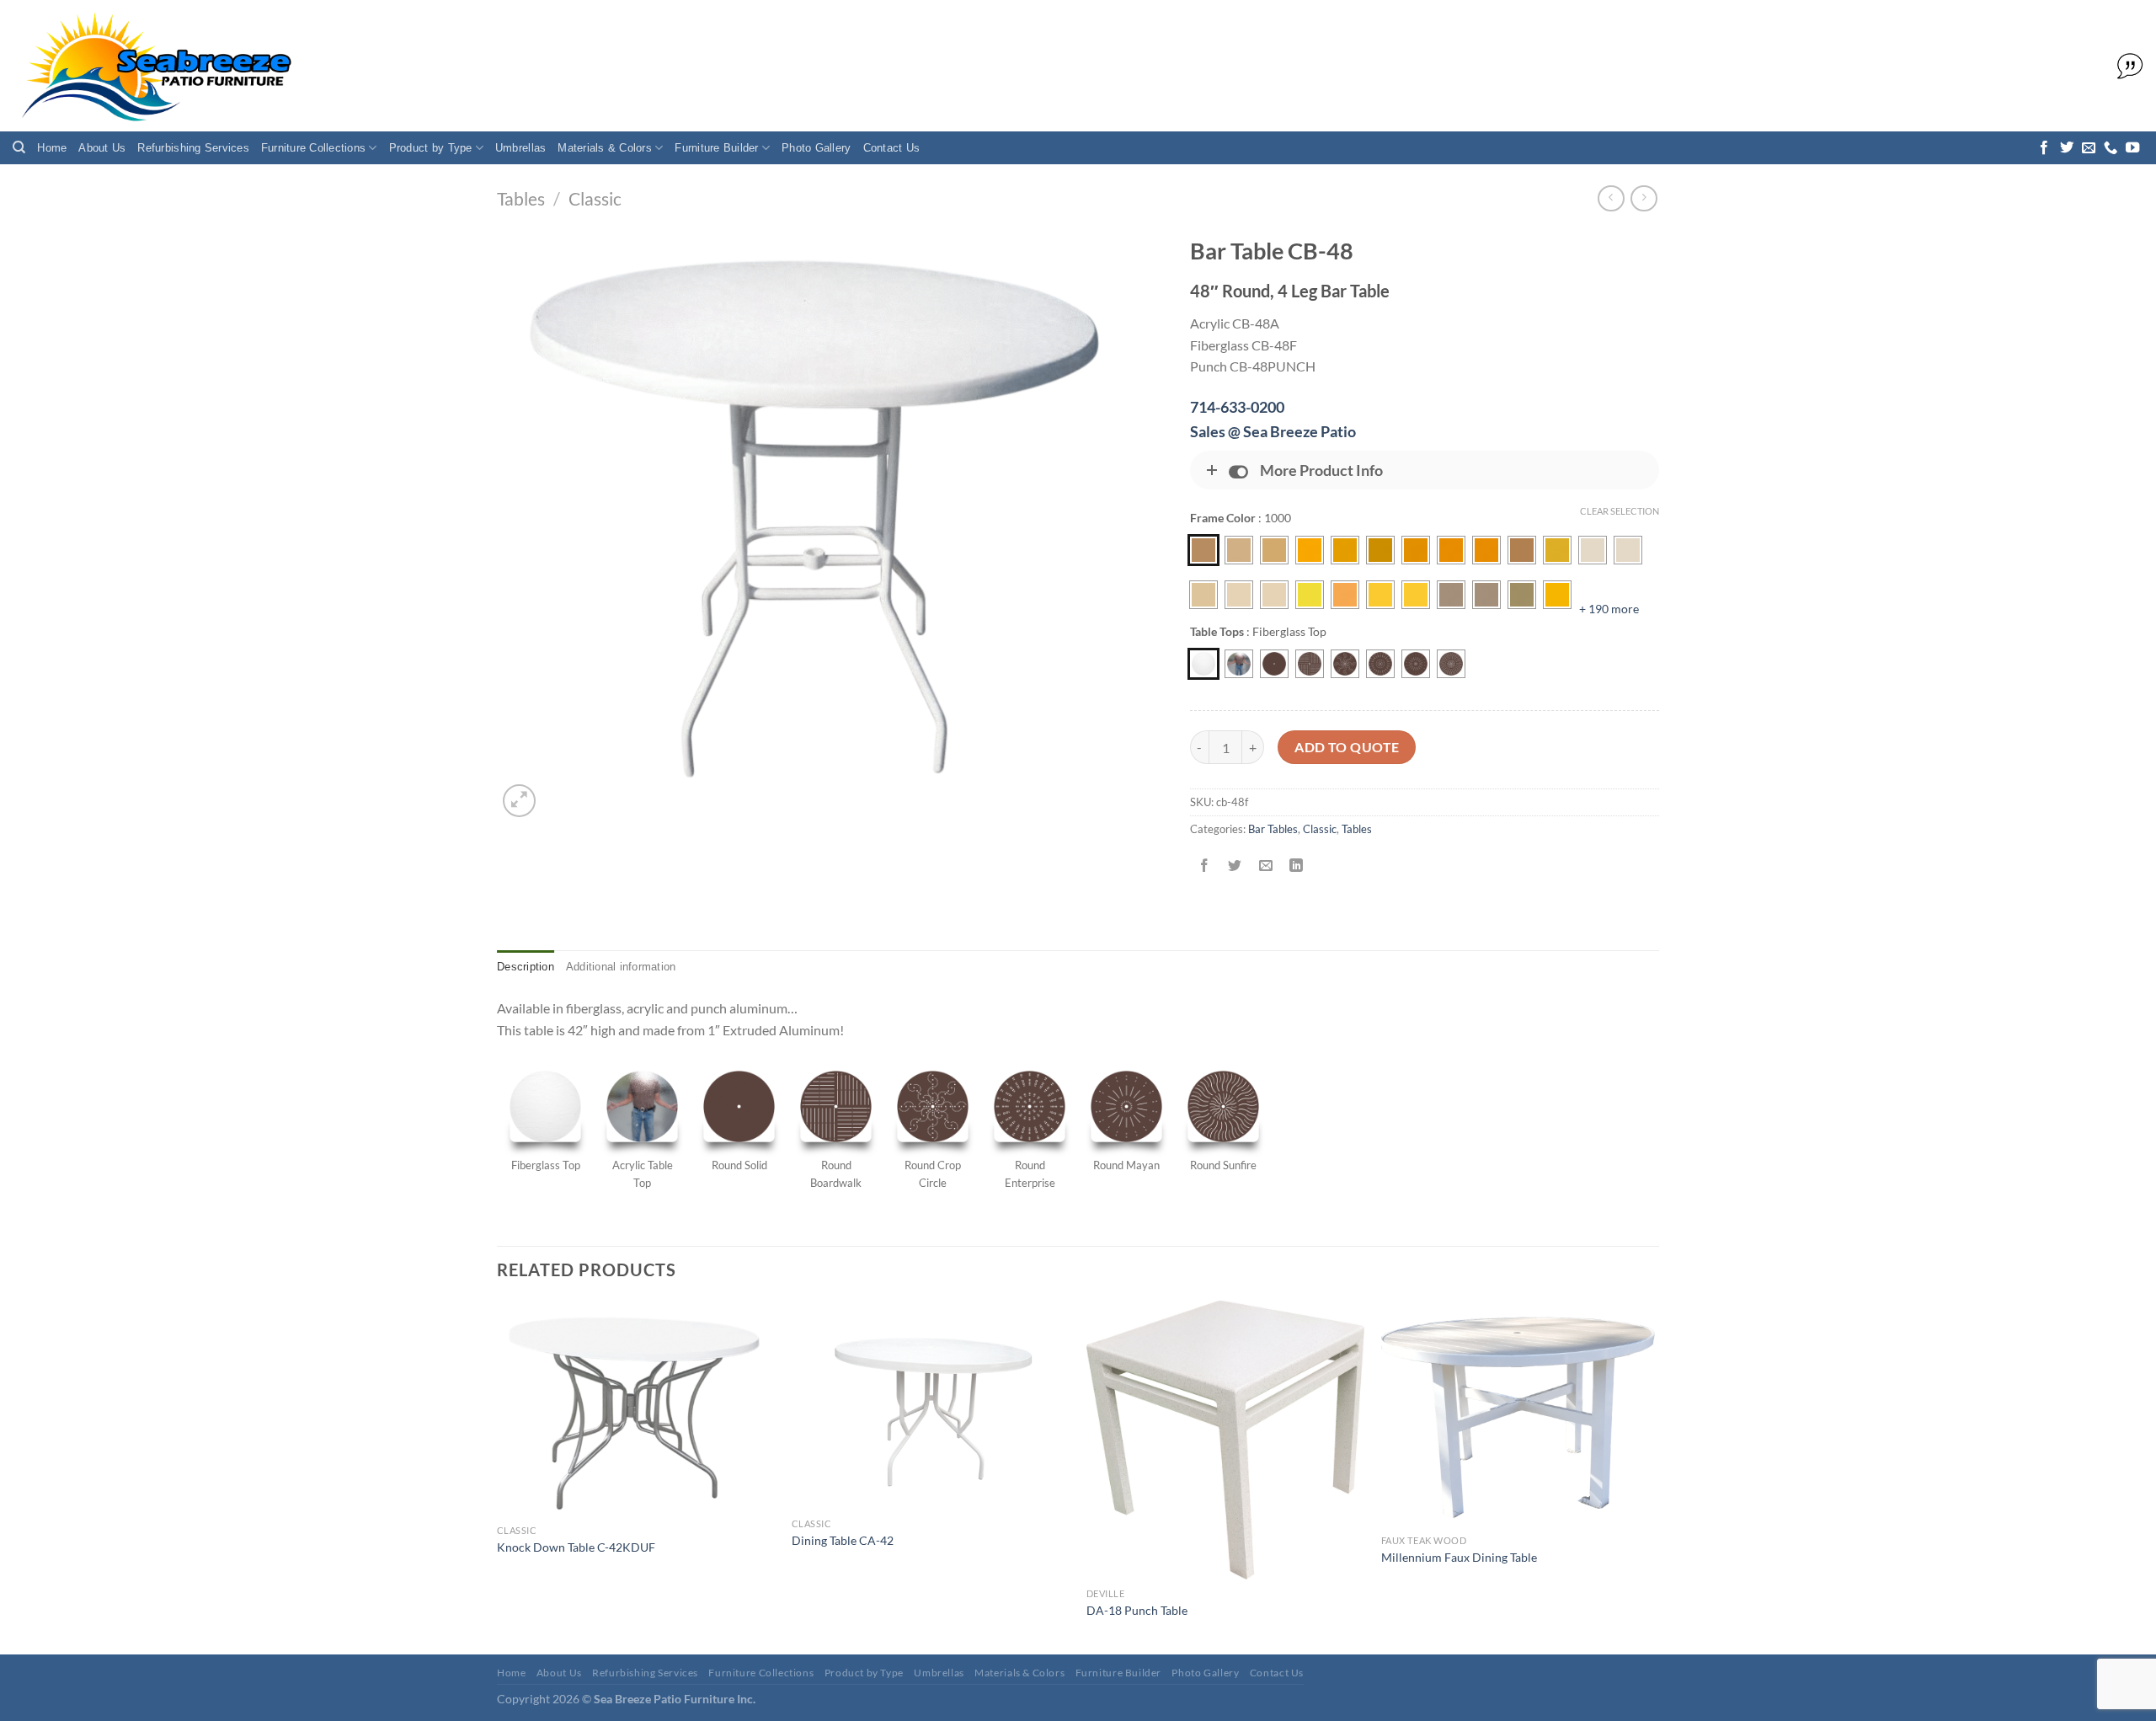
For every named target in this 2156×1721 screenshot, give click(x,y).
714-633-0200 (1237, 407)
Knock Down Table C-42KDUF (576, 1547)
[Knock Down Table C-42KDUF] (636, 1408)
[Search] (19, 147)
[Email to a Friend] (1265, 866)
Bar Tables (1273, 829)
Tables (521, 198)
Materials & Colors (605, 148)
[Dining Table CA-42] (931, 1405)
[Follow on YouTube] (2132, 148)
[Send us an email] (2089, 148)
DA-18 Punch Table (1137, 1610)
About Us (102, 148)
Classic (595, 198)
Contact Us (892, 148)
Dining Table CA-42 (843, 1540)
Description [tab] (526, 967)
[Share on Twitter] (1235, 866)
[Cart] (2126, 67)
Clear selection (1620, 511)
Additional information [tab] (621, 967)
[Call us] (2111, 148)
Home (52, 148)
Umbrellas (520, 148)
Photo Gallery (816, 148)
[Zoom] (519, 801)
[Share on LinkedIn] (1296, 866)
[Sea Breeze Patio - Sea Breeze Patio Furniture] (154, 66)
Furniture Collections (313, 148)
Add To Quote (1347, 747)
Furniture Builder (716, 148)
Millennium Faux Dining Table (1459, 1557)
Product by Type (431, 148)
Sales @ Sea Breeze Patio (1273, 431)
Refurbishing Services (193, 148)
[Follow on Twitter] (2067, 148)
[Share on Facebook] (1205, 866)
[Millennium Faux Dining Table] (1520, 1413)
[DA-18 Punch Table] (1225, 1440)
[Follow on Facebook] (2044, 148)
